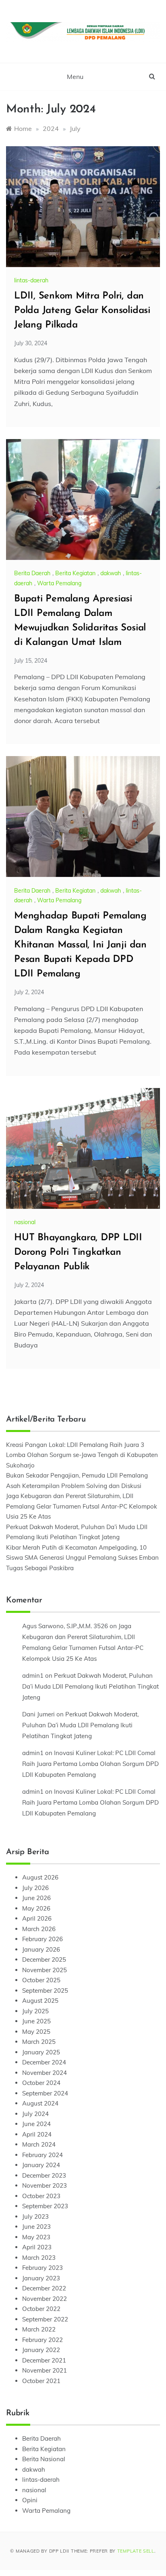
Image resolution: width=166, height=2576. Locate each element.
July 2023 (35, 2216)
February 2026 (43, 1939)
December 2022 (44, 2288)
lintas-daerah (31, 280)
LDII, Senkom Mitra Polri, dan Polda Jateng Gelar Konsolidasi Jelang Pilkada (82, 311)
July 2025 (35, 2011)
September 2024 (45, 2093)
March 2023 (39, 2258)
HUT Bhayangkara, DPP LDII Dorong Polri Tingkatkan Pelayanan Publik (78, 1252)
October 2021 (41, 2381)
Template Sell (136, 2551)
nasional (25, 1222)
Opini (30, 2500)
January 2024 (41, 2165)
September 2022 (45, 2319)
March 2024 (39, 2144)
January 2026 (41, 1949)
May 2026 (36, 1908)
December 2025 (44, 1959)
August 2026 (40, 1877)
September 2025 (45, 1991)
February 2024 (43, 2155)
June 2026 (36, 1898)
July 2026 (35, 1888)
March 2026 (39, 1929)
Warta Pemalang (59, 583)
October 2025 (41, 1980)
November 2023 (45, 2185)
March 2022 (39, 2329)
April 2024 (37, 2134)
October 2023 (41, 2196)
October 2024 (41, 2083)
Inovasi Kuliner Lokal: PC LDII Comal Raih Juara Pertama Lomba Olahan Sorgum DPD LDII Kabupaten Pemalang (90, 1764)
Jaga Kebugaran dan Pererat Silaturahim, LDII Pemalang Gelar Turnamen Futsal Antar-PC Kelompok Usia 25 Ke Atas (82, 1506)
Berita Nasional (44, 2459)
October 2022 (41, 2309)
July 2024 (35, 2114)
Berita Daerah (32, 573)
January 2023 (41, 2278)
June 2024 (36, 2124)
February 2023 (43, 2268)
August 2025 (40, 2001)
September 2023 (45, 2206)
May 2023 (36, 2237)
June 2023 (36, 2227)
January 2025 (41, 2052)
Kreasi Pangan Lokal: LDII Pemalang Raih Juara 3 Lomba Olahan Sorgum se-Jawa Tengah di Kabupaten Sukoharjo (82, 1455)
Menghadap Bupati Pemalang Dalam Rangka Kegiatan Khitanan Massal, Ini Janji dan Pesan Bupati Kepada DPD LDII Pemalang (80, 945)
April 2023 (37, 2247)
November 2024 (45, 2073)
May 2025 (36, 2032)
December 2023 (44, 2175)
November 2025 (45, 1970)
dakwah (111, 573)
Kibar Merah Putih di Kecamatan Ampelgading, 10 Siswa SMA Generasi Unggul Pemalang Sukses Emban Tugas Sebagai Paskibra (82, 1558)
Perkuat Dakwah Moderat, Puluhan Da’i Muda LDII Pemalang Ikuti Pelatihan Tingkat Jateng (90, 1686)
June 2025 (36, 2021)
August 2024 (40, 2103)
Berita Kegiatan (75, 573)
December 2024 (44, 2062)
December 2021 (44, 2360)
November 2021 (45, 2370)
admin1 (33, 1676)
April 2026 (37, 1918)
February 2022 (43, 2340)
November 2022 (45, 2299)
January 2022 (41, 2350)
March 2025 (39, 2042)
